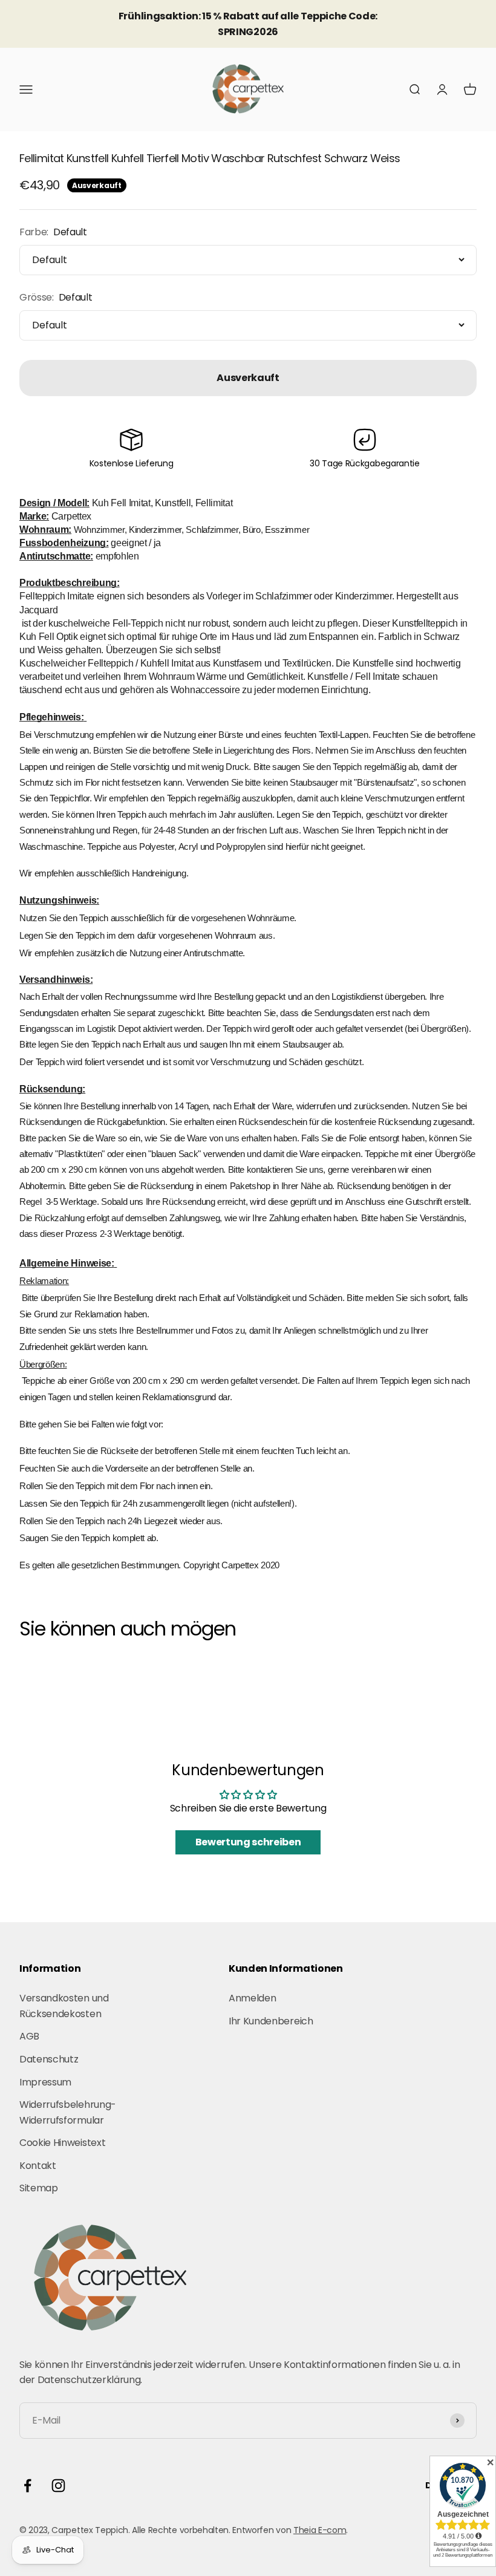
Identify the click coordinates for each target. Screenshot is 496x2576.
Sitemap (39, 2188)
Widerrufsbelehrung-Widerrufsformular (68, 2112)
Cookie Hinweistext (62, 2143)
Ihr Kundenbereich (271, 2021)
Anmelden (252, 1998)
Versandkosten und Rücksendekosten (64, 2006)
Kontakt (38, 2166)
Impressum (45, 2082)
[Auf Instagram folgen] (58, 2486)
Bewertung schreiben (248, 1842)
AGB (29, 2036)
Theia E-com (320, 2530)
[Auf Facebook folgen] (28, 2486)
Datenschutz (49, 2059)
